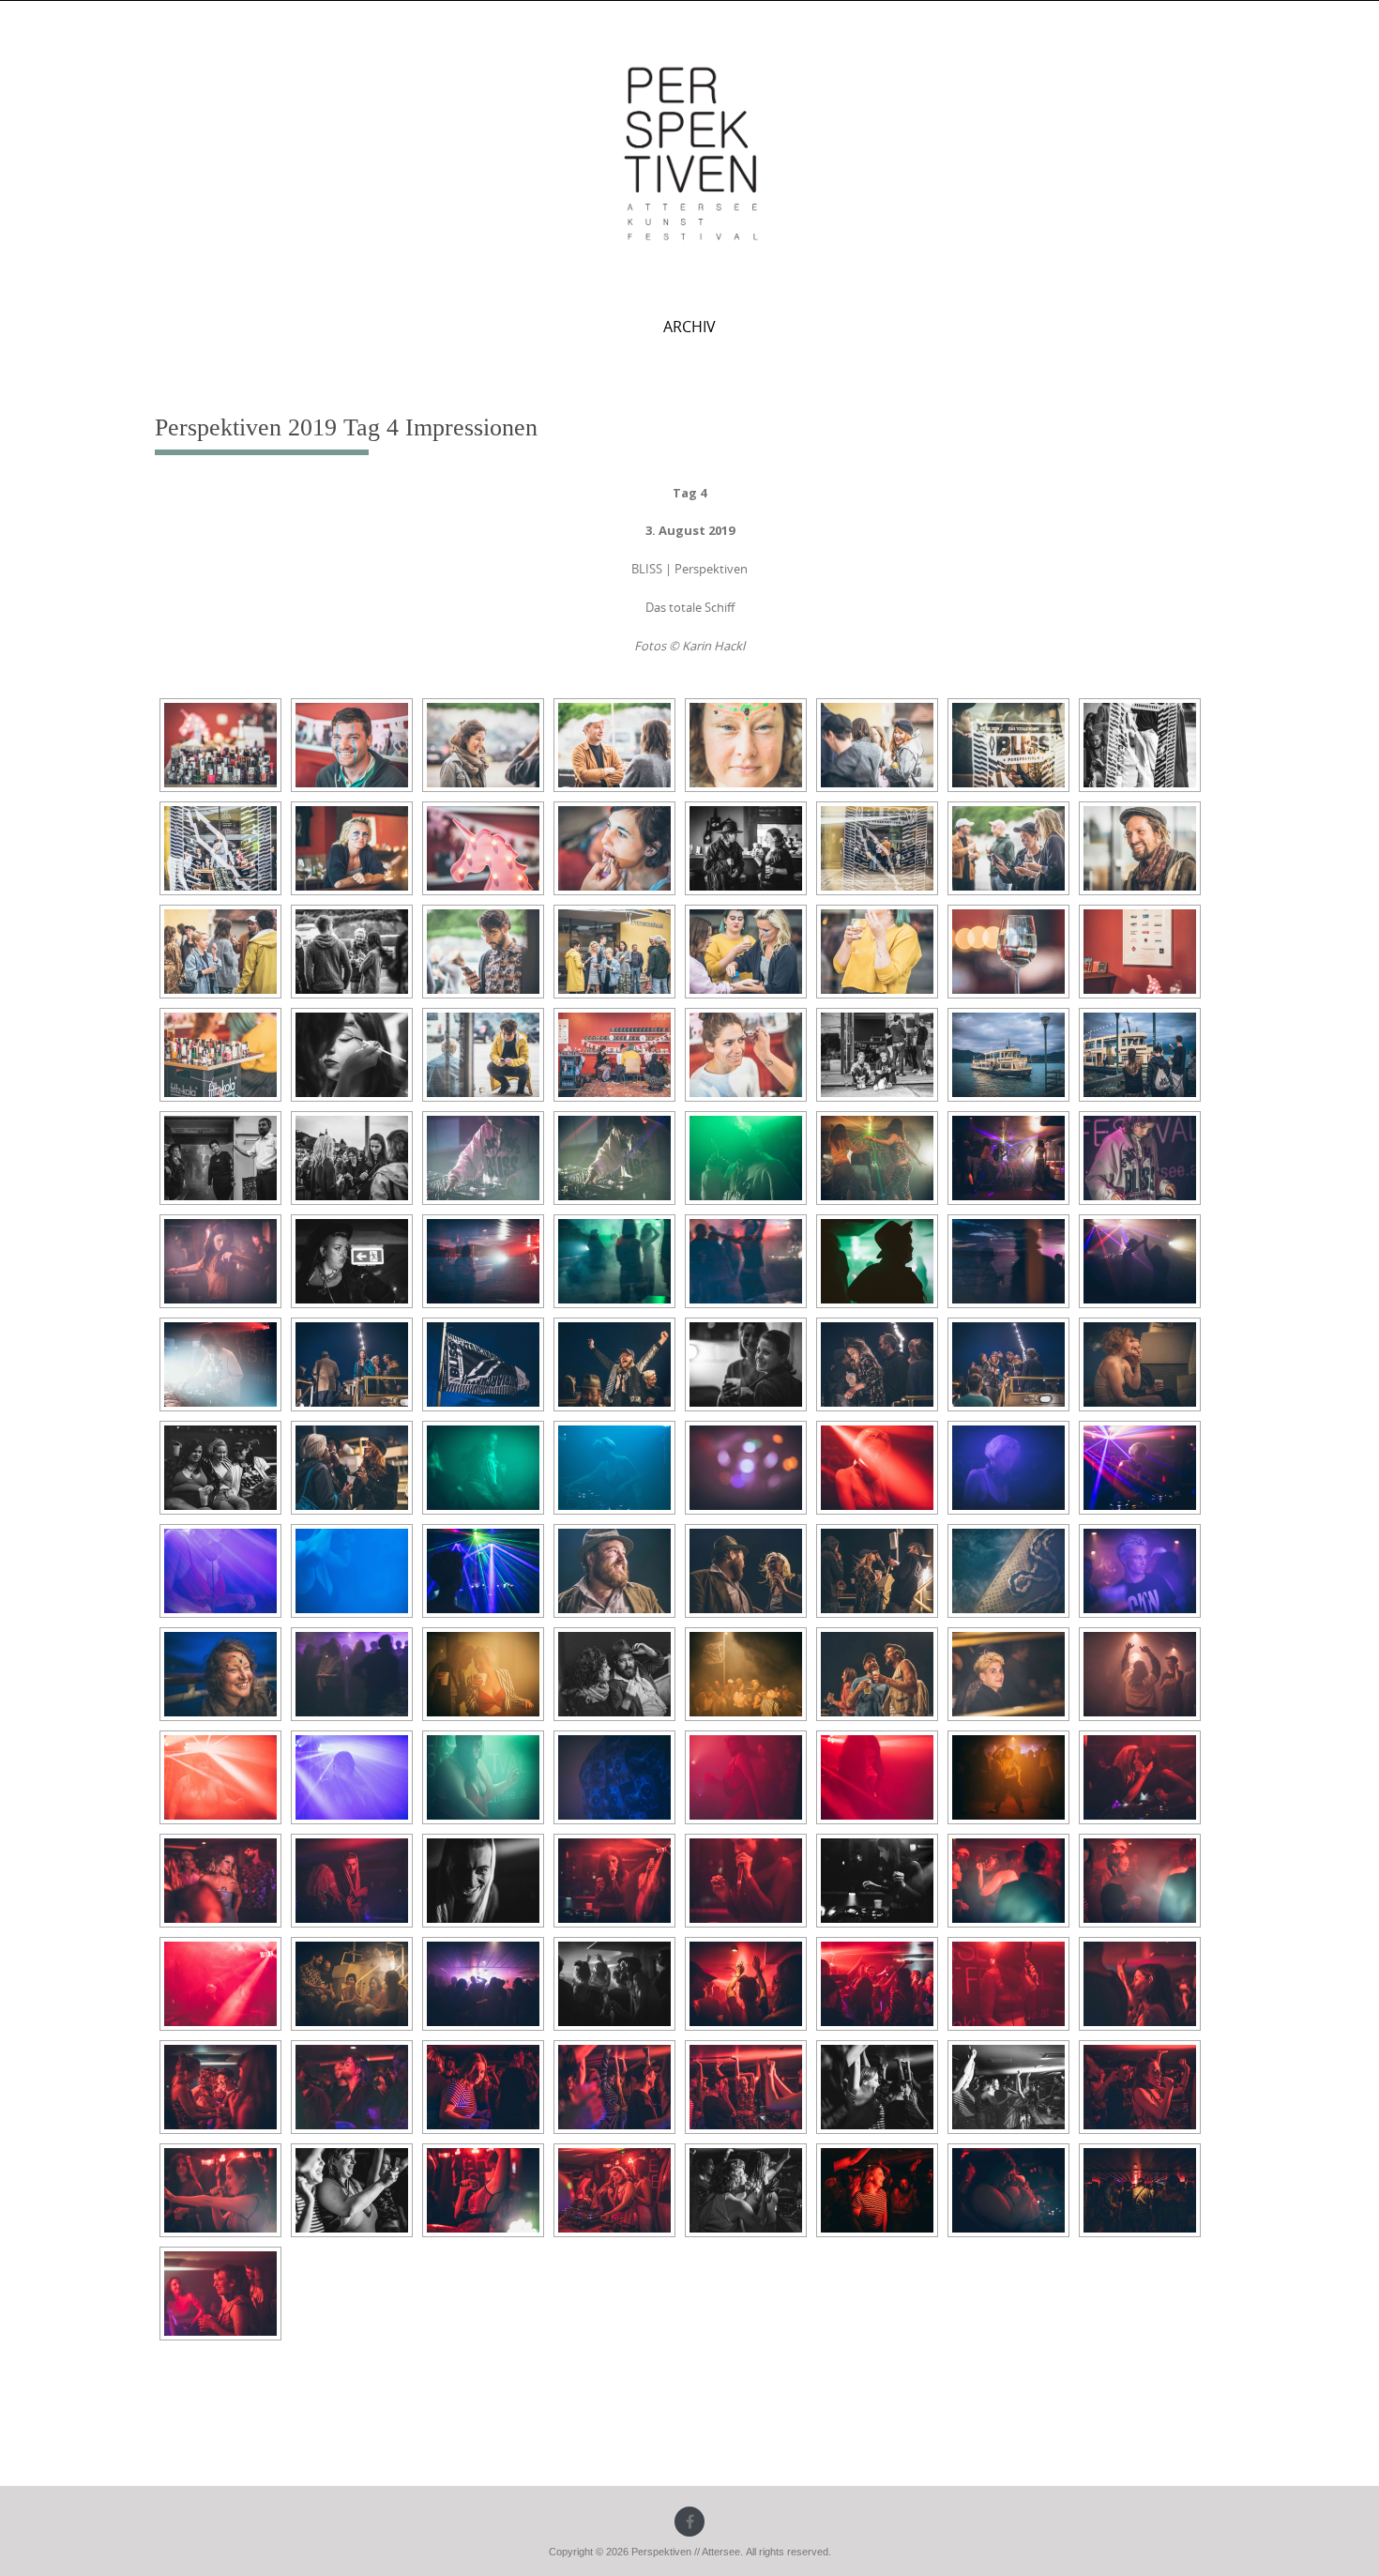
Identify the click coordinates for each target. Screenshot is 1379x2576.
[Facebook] (689, 2522)
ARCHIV (689, 327)
